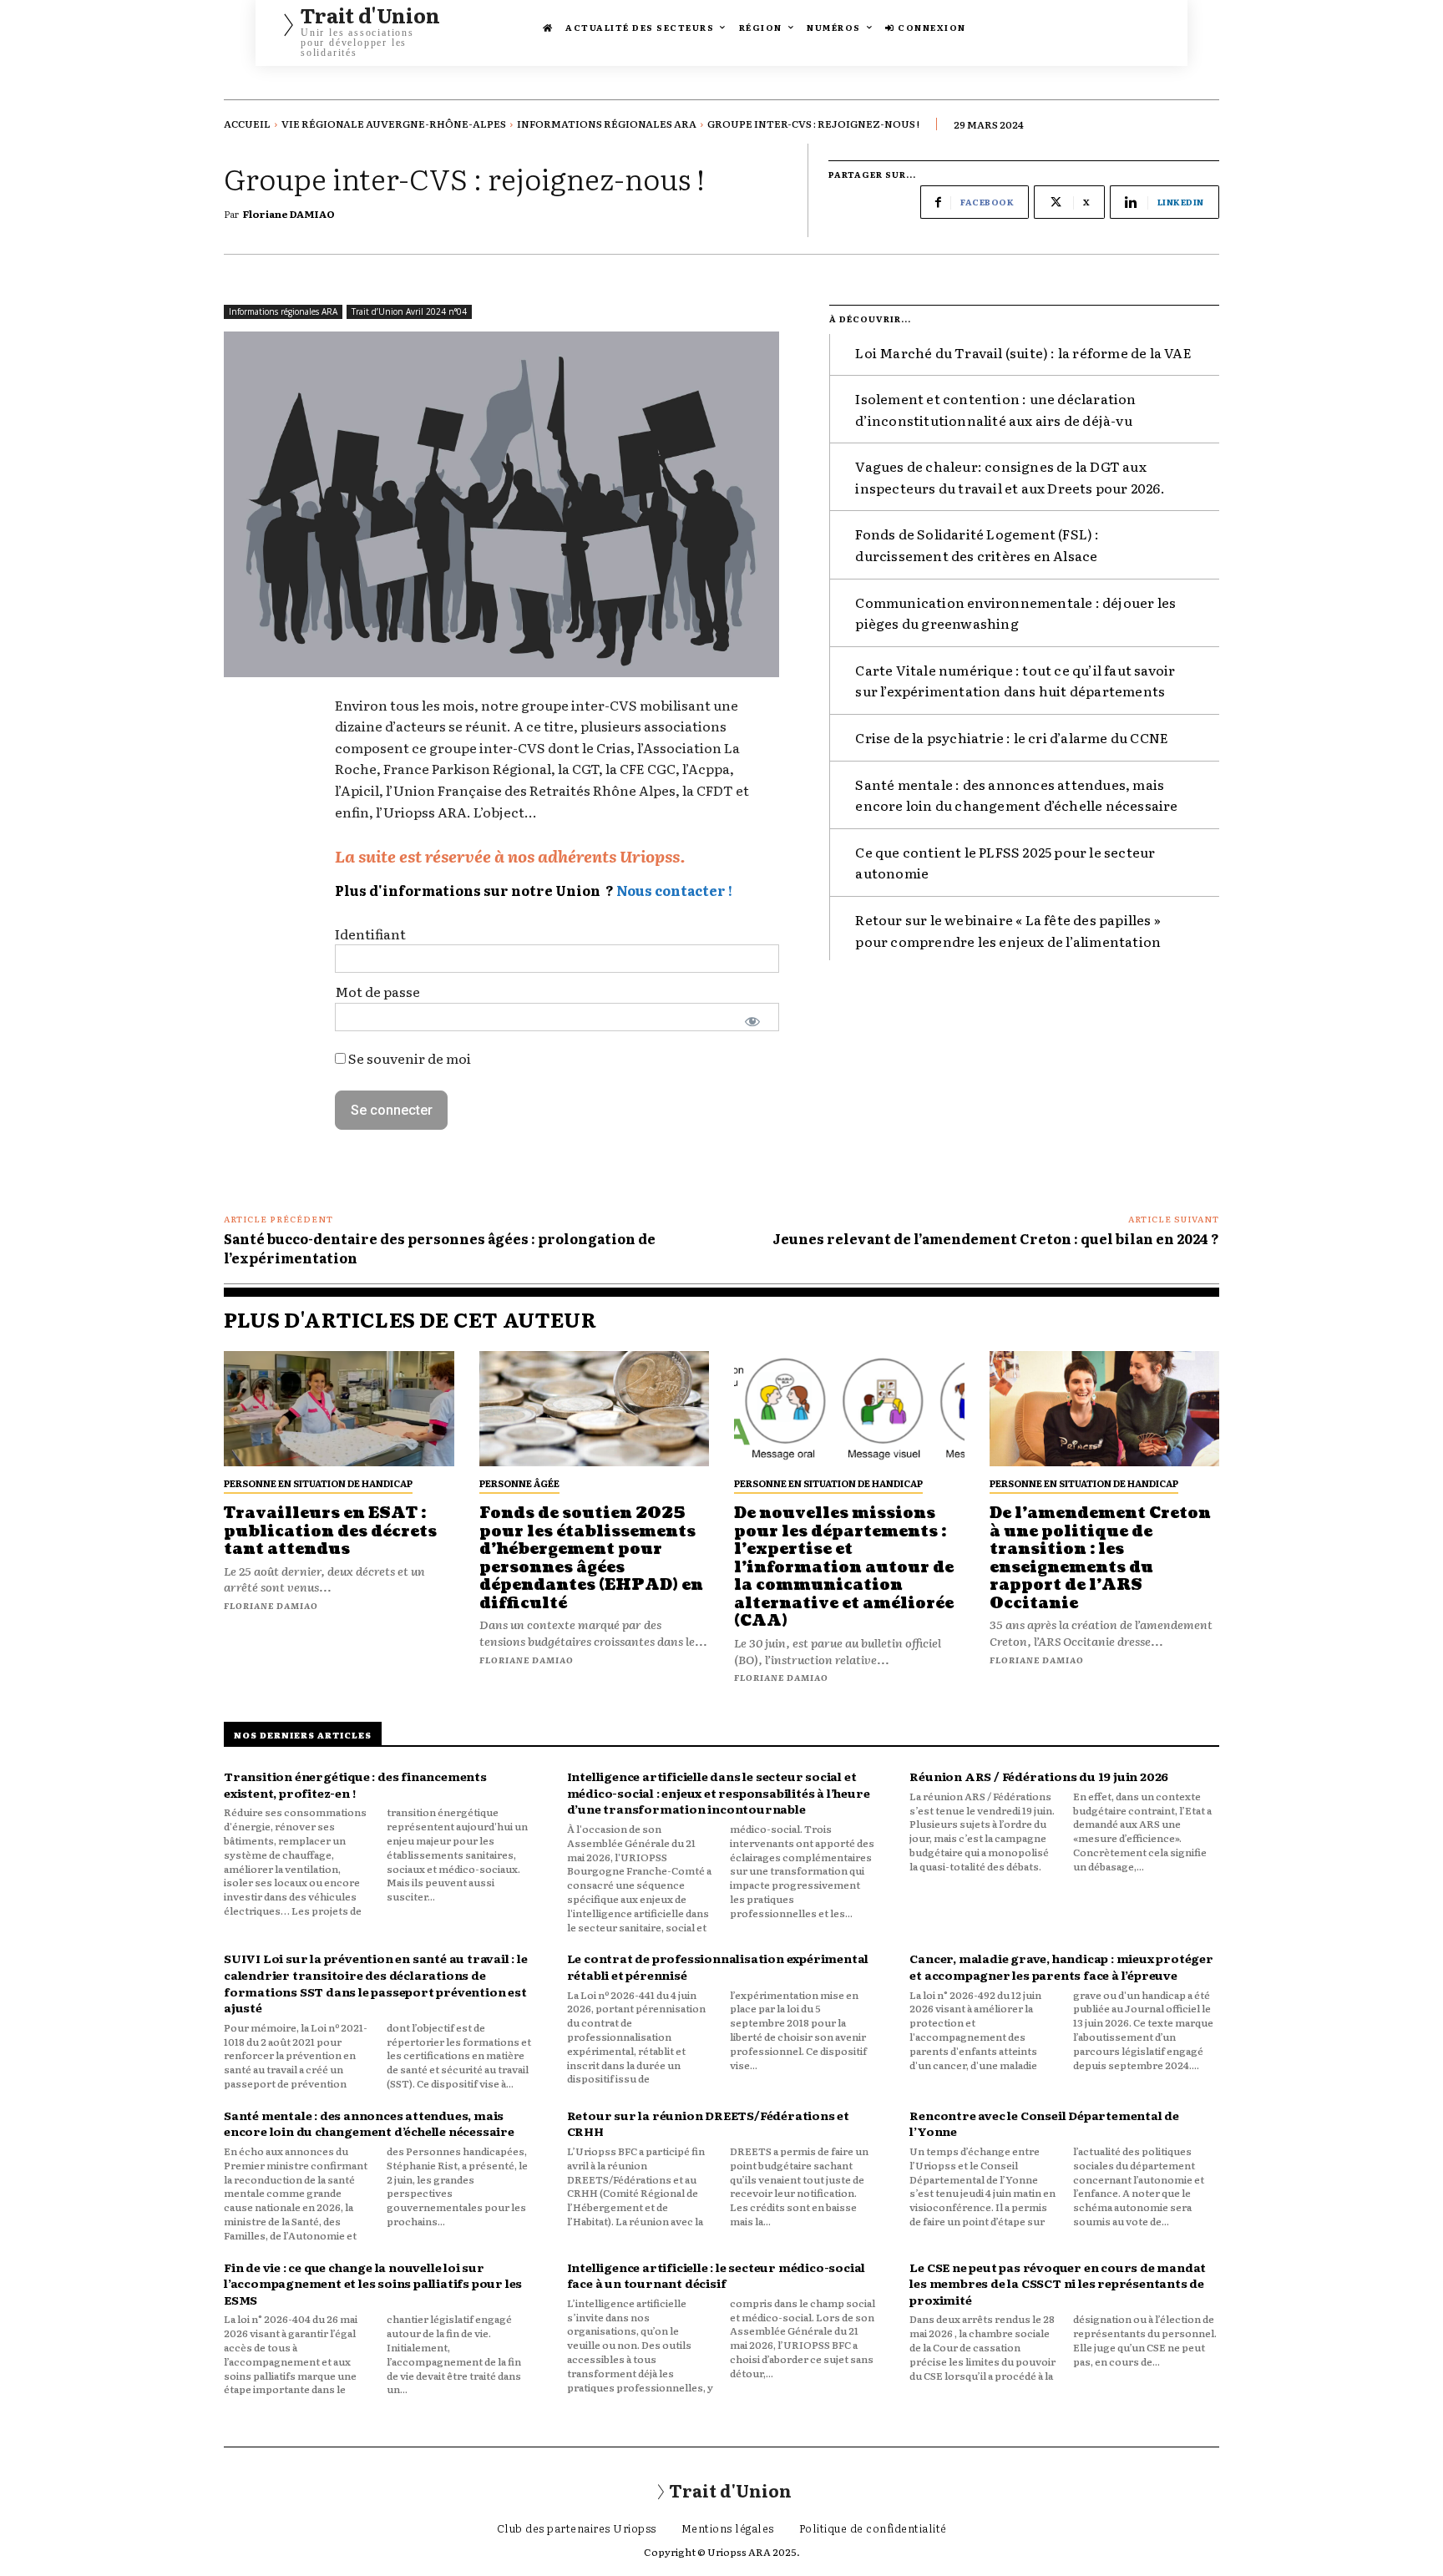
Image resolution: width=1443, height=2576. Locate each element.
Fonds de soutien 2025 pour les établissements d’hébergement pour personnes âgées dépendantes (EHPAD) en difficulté (591, 1559)
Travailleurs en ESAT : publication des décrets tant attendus (330, 1531)
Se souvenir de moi (408, 1058)
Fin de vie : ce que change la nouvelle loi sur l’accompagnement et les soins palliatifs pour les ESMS (373, 2283)
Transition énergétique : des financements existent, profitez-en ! (355, 1784)
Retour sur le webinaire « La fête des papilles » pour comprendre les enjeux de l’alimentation (1008, 930)
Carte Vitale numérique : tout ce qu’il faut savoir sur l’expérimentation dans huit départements (1015, 681)
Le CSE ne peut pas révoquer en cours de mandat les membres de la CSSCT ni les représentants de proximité (1058, 2283)
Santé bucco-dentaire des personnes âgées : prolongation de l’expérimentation (440, 1248)
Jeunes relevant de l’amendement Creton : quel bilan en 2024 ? (996, 1238)
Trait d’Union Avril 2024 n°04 (409, 311)
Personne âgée (519, 1483)
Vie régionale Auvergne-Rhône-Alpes (394, 124)
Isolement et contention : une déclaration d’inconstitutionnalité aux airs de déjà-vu (995, 409)
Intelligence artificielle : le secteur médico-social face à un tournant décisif (716, 2275)
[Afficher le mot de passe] (753, 1021)
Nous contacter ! (674, 890)
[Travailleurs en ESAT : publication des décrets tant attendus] (339, 1409)
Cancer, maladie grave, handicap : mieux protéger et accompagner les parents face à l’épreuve (1061, 1966)
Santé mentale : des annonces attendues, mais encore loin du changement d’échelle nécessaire (1016, 795)
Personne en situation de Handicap (318, 1483)
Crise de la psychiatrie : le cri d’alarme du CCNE (1012, 737)
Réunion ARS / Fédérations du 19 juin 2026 (1039, 1776)
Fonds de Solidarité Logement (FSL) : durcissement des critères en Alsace (977, 544)
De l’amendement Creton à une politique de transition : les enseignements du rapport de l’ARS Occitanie (1100, 1559)
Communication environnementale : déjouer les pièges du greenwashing (1015, 613)
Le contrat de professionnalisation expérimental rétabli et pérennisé (718, 1966)
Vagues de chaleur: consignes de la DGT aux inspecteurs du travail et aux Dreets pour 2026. (1010, 477)
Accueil (247, 124)
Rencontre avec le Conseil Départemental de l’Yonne (1044, 2123)
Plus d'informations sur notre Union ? (474, 890)
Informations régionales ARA (607, 124)
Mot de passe (377, 991)
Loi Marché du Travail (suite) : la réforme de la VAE (1023, 352)
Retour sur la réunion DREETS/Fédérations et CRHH (708, 2123)
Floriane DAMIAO (289, 214)
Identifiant (370, 934)
